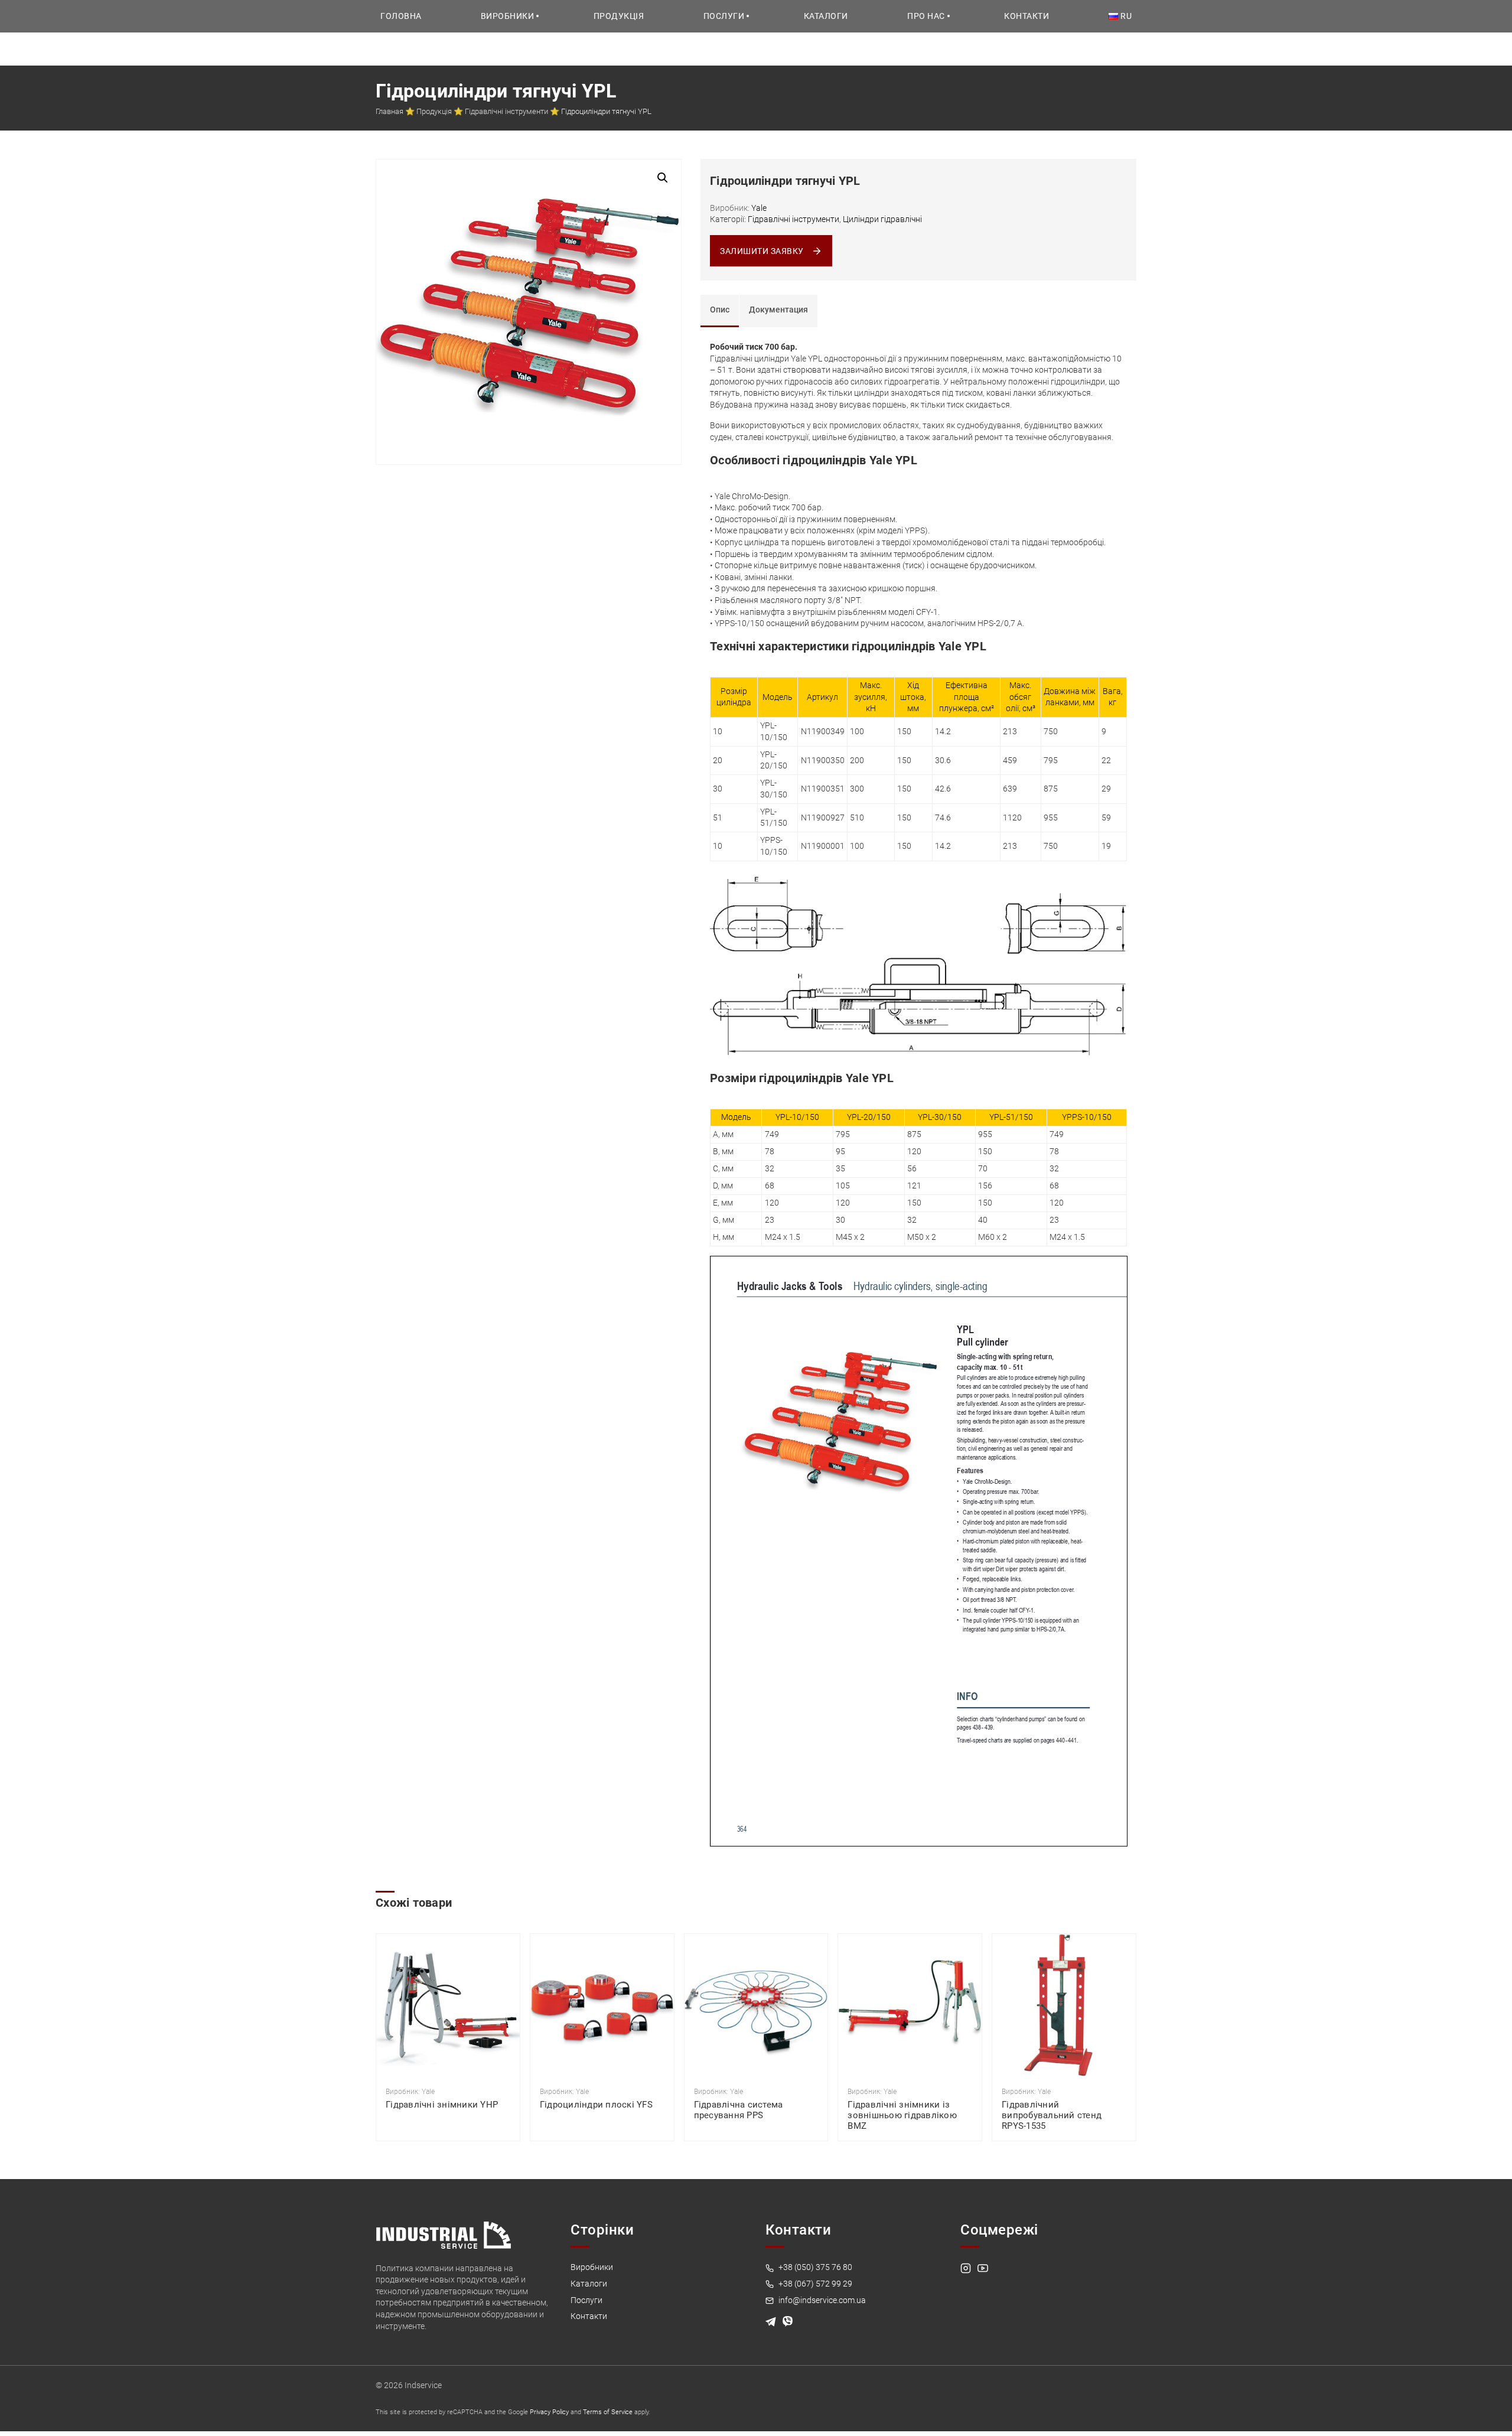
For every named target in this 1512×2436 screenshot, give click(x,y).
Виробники (508, 16)
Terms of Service (608, 2412)
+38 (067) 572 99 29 (814, 2284)
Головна (401, 16)
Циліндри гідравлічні (882, 219)
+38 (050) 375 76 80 (814, 2267)
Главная (390, 111)
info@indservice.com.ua (821, 2300)
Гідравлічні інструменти (506, 111)
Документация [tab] (778, 310)
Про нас (926, 16)
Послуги (724, 16)
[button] (663, 178)
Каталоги (826, 16)
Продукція (619, 16)
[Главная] (444, 2234)
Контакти (1027, 16)
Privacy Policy (549, 2412)
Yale (759, 208)
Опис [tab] (720, 310)
